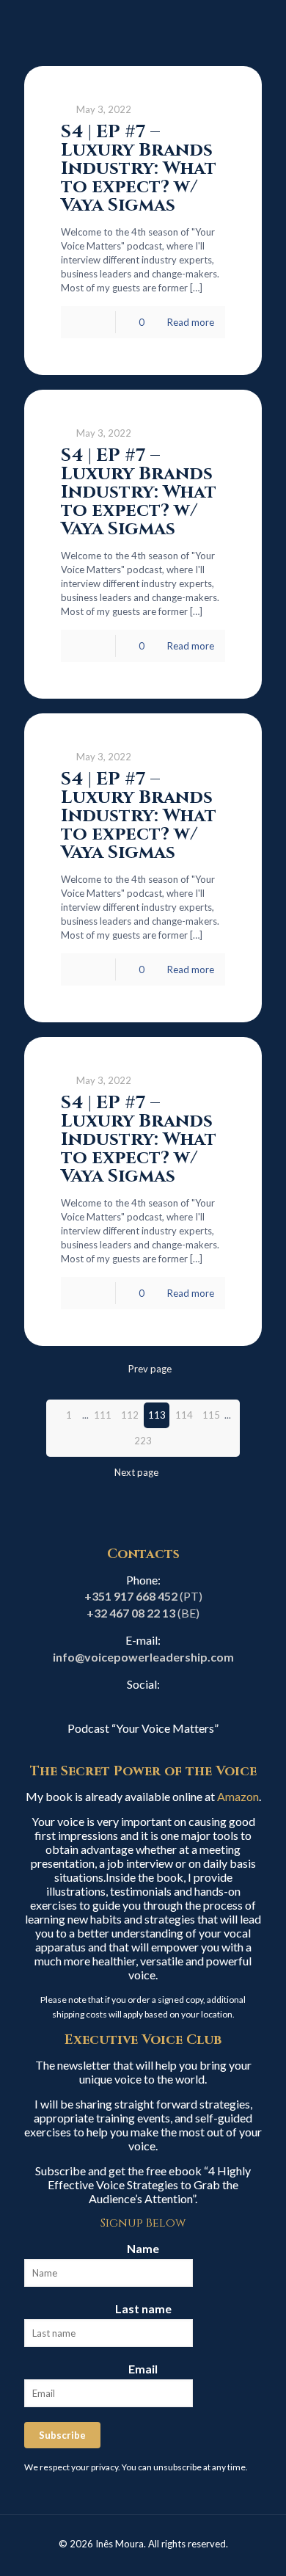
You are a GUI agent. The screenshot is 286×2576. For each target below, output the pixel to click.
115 (211, 1415)
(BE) (143, 1613)
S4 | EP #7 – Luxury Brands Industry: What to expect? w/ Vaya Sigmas (139, 168)
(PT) (143, 1596)
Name (143, 2248)
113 (157, 1415)
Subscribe (62, 2435)
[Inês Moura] (143, 29)
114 (184, 1415)
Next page (136, 1472)
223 (143, 1441)
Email (143, 2369)
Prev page (150, 1369)
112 (130, 1415)
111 (103, 1415)
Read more (191, 322)
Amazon (238, 1796)
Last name (143, 2308)
